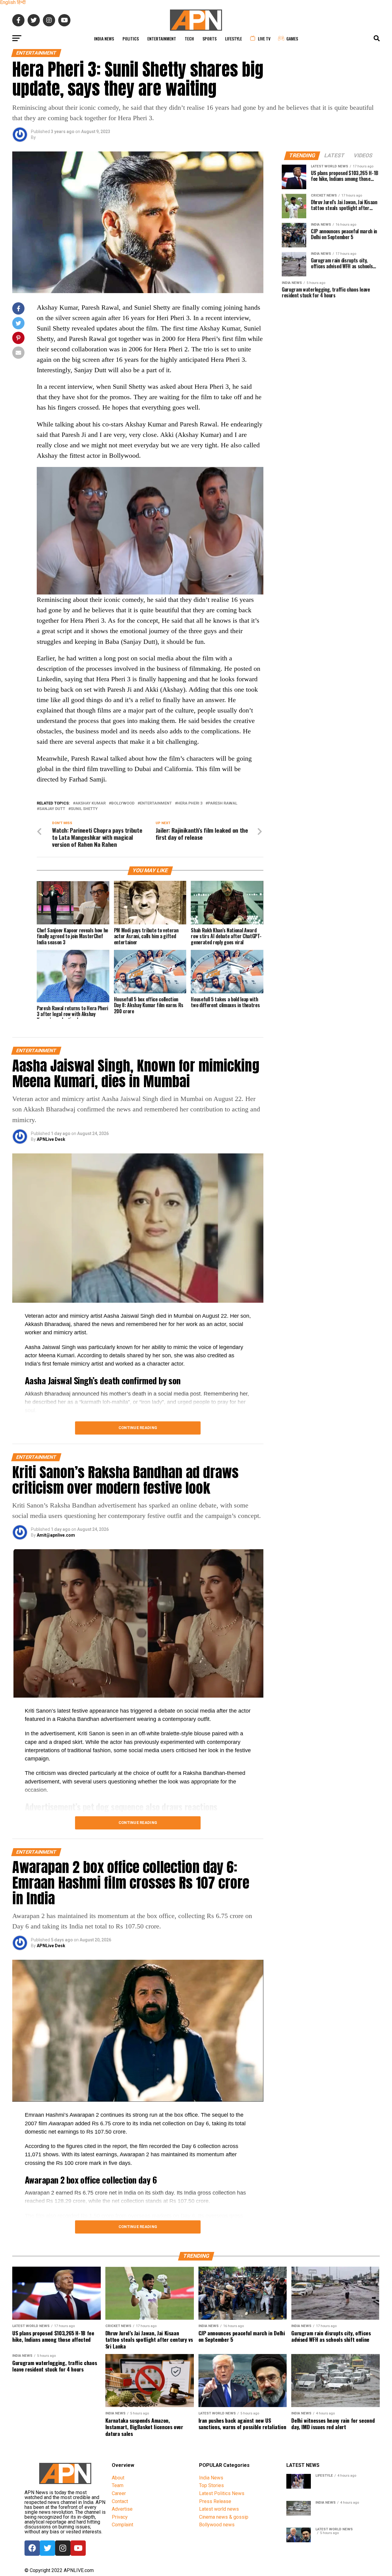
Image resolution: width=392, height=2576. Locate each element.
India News (104, 38)
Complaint (123, 2525)
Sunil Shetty (84, 809)
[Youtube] (78, 2548)
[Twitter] (47, 2548)
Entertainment (162, 38)
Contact (120, 2501)
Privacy (120, 2517)
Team (118, 2485)
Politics (131, 38)
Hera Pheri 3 (190, 803)
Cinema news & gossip (224, 2517)
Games (292, 38)
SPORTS (209, 38)
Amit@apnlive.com (56, 1535)
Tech (189, 38)
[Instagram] (63, 2548)
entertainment (156, 803)
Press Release (215, 2501)
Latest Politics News (222, 2493)
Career (119, 2493)
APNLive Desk (51, 1139)
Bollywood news (217, 2525)
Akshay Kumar (90, 803)
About (118, 2478)
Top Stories (211, 2485)
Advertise (122, 2509)
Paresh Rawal (223, 803)
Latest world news (219, 2509)
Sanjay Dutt (52, 809)
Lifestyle (234, 38)
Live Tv (264, 38)
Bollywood (123, 803)
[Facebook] (32, 2548)
